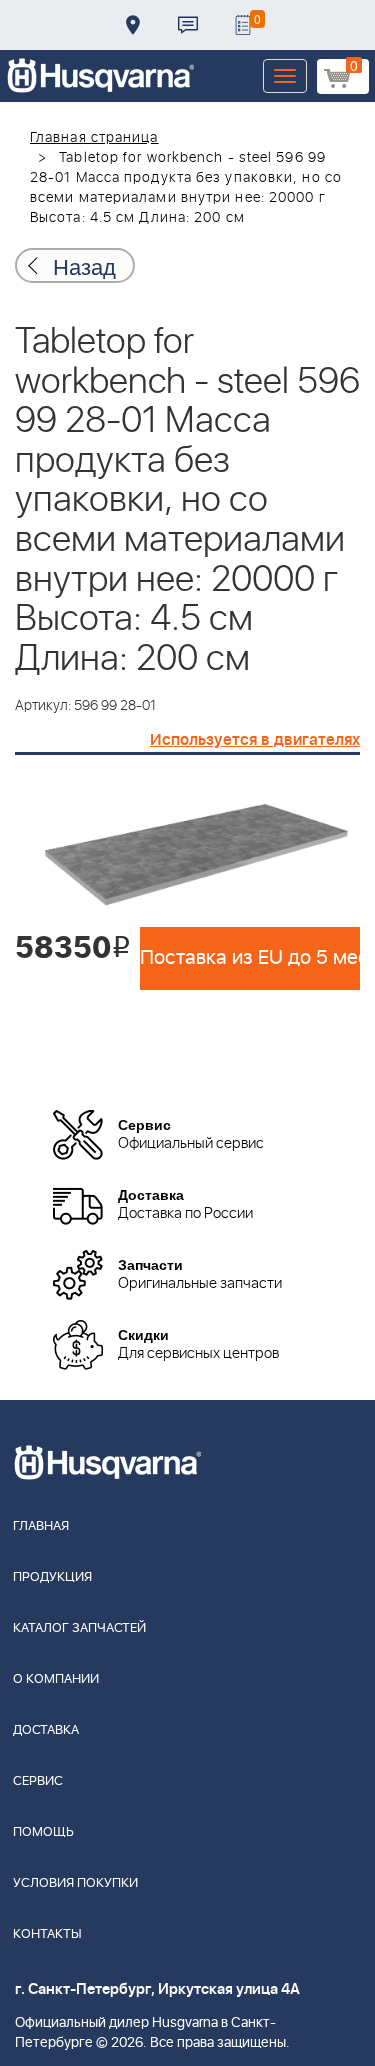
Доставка (133, 25)
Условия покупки (75, 1883)
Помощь (43, 1832)
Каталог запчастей (79, 1628)
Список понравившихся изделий (243, 25)
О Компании (56, 1679)
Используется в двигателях (255, 740)
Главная (41, 1526)
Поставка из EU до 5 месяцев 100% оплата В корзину (250, 958)
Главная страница (94, 138)
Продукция (52, 1577)
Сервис (38, 1781)
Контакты (188, 25)
